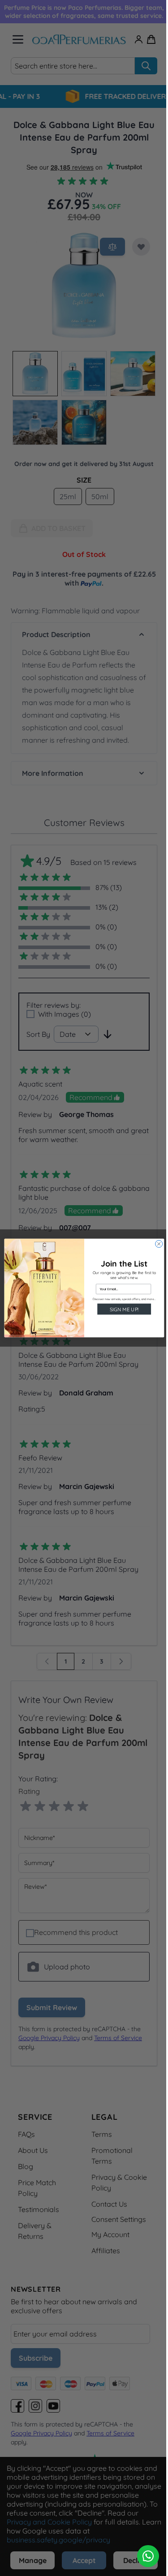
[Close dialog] (155, 1244)
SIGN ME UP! (121, 1309)
